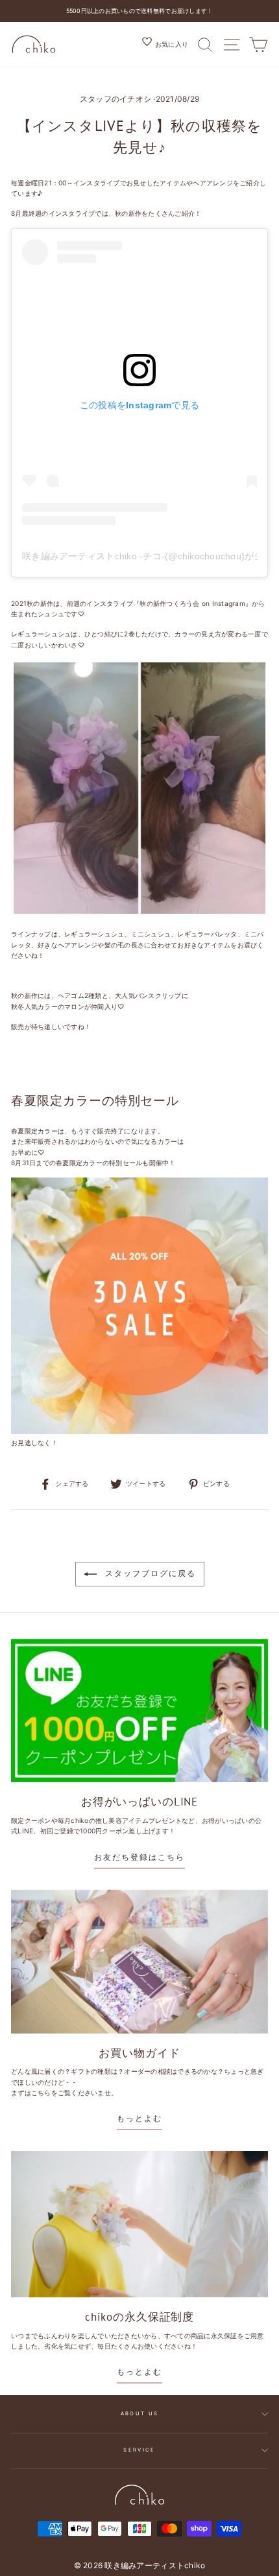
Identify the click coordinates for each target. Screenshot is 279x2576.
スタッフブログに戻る (149, 1573)
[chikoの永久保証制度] (139, 2224)
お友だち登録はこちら (139, 1857)
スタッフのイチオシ (115, 99)
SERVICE (139, 2450)
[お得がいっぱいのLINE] (139, 1711)
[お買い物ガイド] (139, 1962)
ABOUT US (139, 2414)
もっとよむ (139, 2118)
